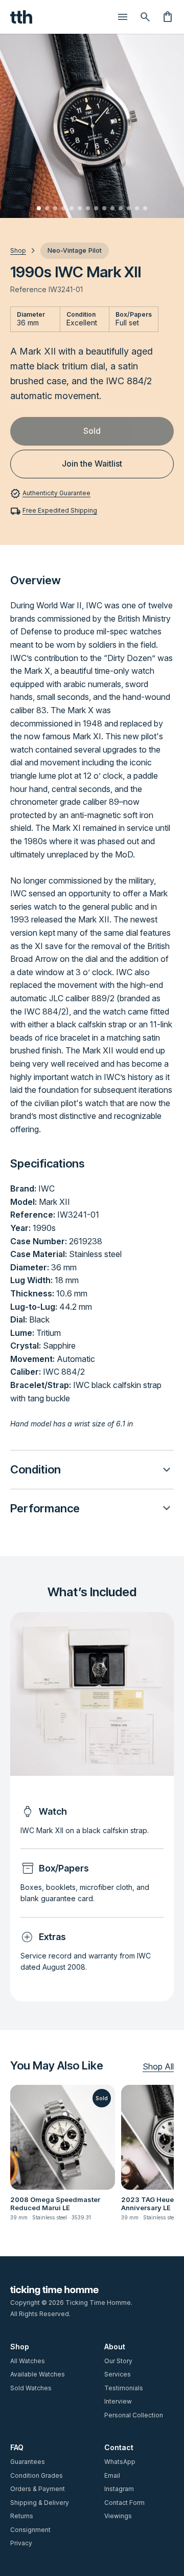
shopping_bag (168, 17)
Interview (118, 2401)
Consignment (30, 2530)
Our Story (118, 2361)
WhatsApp (120, 2462)
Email (112, 2475)
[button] (92, 1470)
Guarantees (28, 2462)
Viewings (118, 2516)
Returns (22, 2516)
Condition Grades (37, 2475)
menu (123, 17)
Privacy (21, 2543)
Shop (20, 2347)
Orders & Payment (38, 2489)
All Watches (28, 2361)
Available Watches (38, 2374)
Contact (119, 2447)
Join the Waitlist (92, 464)
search (145, 17)
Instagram (119, 2489)
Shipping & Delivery (40, 2503)
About (115, 2347)
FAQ (17, 2447)
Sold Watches (31, 2388)
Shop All (158, 2067)
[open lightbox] (92, 126)
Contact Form (124, 2503)
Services (118, 2374)
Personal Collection (134, 2415)
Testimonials (124, 2388)
